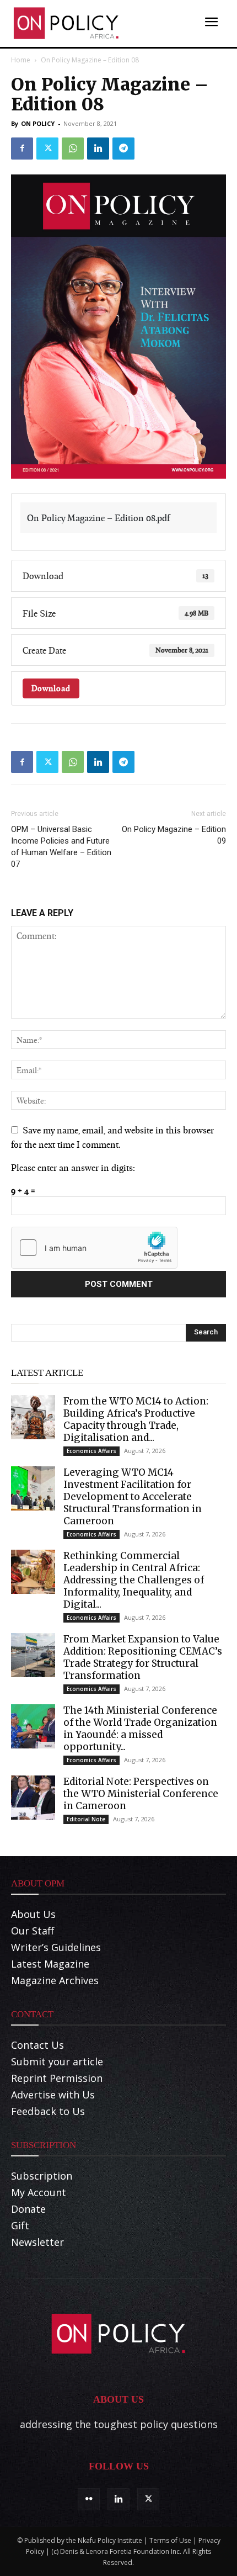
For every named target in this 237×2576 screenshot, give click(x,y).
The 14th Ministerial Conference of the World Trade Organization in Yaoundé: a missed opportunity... (140, 1729)
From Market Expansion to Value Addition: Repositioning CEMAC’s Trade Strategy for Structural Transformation (143, 1657)
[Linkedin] (98, 149)
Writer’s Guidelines (56, 1947)
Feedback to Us (48, 2111)
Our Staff (33, 1931)
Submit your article (57, 2061)
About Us (33, 1914)
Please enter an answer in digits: (73, 1167)
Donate (28, 2209)
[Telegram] (123, 149)
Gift (20, 2225)
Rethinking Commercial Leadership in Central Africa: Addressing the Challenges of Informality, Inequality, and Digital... (134, 1580)
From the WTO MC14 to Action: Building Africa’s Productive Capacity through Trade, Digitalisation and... (136, 1419)
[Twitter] (47, 149)
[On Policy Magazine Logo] (66, 23)
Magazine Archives (55, 1980)
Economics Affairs (91, 1451)
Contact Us (37, 2045)
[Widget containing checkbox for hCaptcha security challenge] (94, 1248)
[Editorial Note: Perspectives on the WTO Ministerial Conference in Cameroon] (33, 1798)
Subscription (42, 2176)
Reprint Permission (57, 2078)
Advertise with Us (53, 2095)
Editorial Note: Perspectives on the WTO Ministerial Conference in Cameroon (141, 1794)
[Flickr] (89, 2499)
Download (51, 688)
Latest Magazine (50, 1964)
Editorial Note (86, 1819)
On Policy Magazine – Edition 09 (174, 835)
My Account (39, 2192)
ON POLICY (38, 123)
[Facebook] (22, 149)
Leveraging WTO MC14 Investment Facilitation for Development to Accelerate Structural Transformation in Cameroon (133, 1497)
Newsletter (37, 2242)
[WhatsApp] (73, 149)
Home (21, 60)
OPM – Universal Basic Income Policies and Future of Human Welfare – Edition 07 (61, 847)
